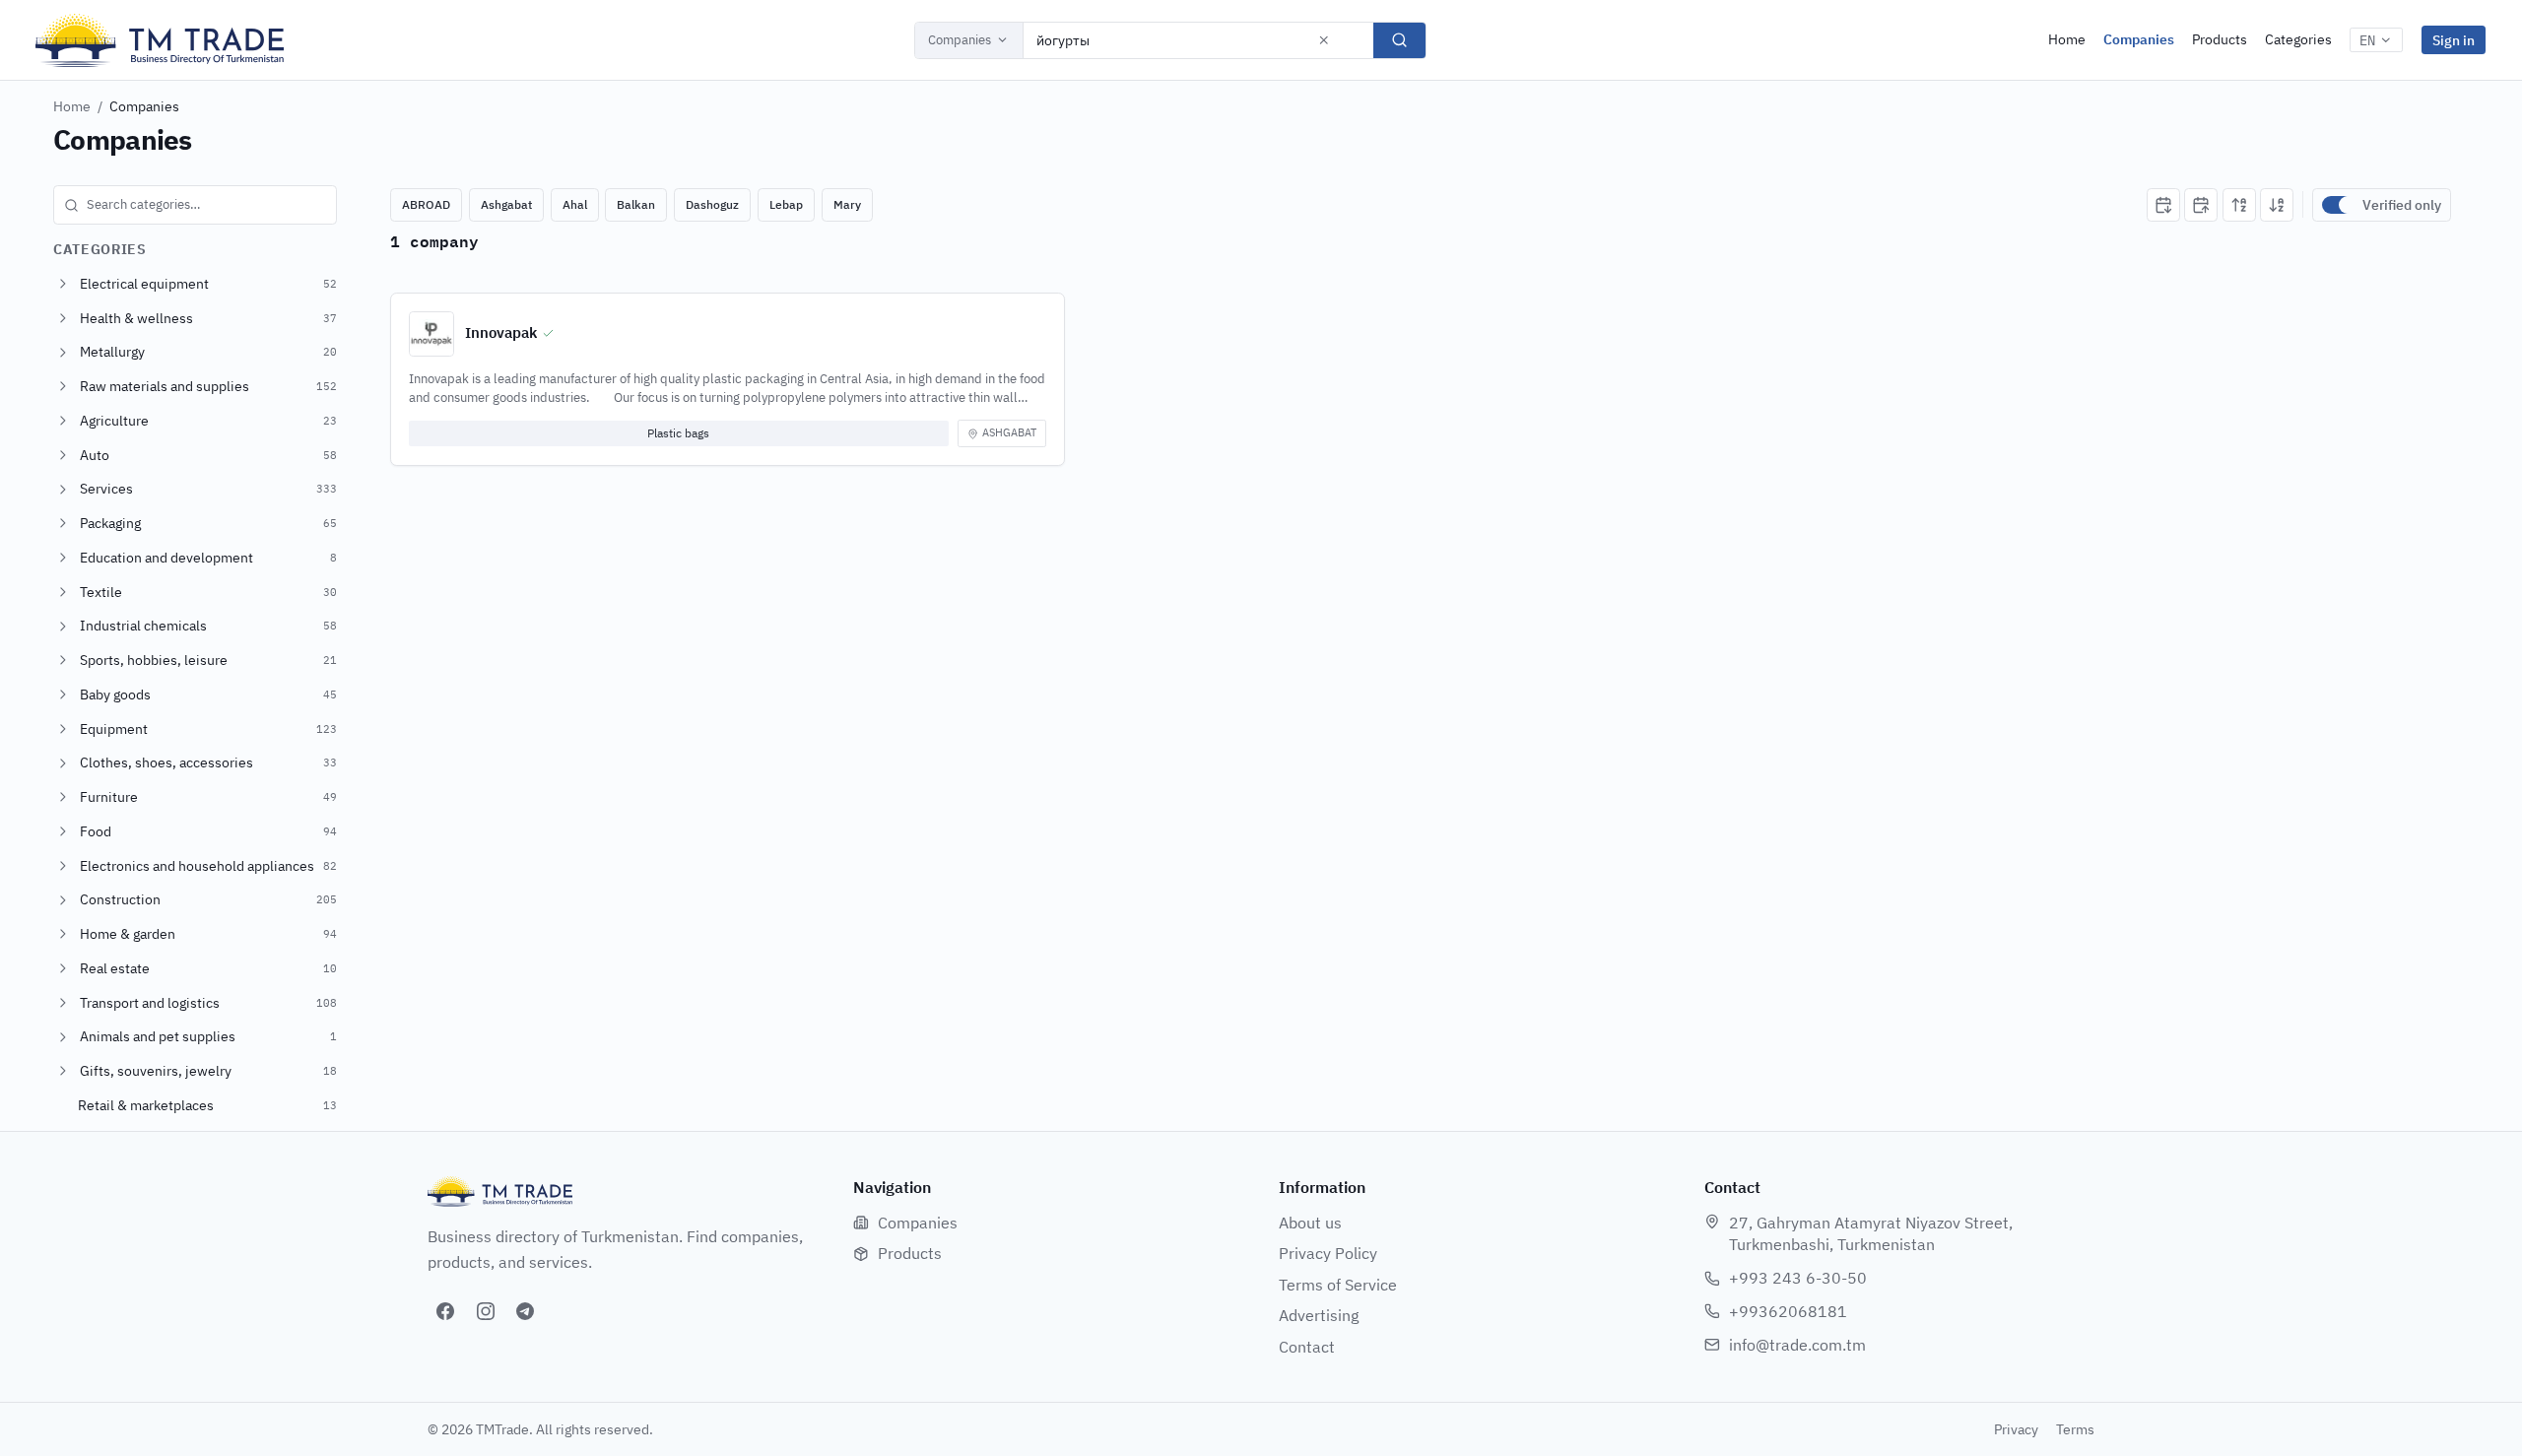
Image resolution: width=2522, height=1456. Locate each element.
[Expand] (63, 284)
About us (1310, 1223)
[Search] (1399, 40)
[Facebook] (445, 1311)
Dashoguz (712, 204)
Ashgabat (506, 204)
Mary (847, 204)
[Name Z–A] (2277, 205)
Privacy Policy (1328, 1253)
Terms (2075, 1429)
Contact (1307, 1347)
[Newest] (2163, 205)
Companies (960, 40)
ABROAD (426, 204)
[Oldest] (2201, 205)
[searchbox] (195, 205)
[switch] (2338, 205)
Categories (2298, 39)
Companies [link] (144, 106)
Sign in (2454, 40)
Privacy (2016, 1429)
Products (2220, 39)
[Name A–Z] (2239, 205)
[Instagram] (486, 1311)
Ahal (575, 204)
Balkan (636, 204)
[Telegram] (525, 1311)
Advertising (1319, 1315)
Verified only (2402, 205)
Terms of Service (1338, 1285)
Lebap (786, 204)
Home (2067, 39)
